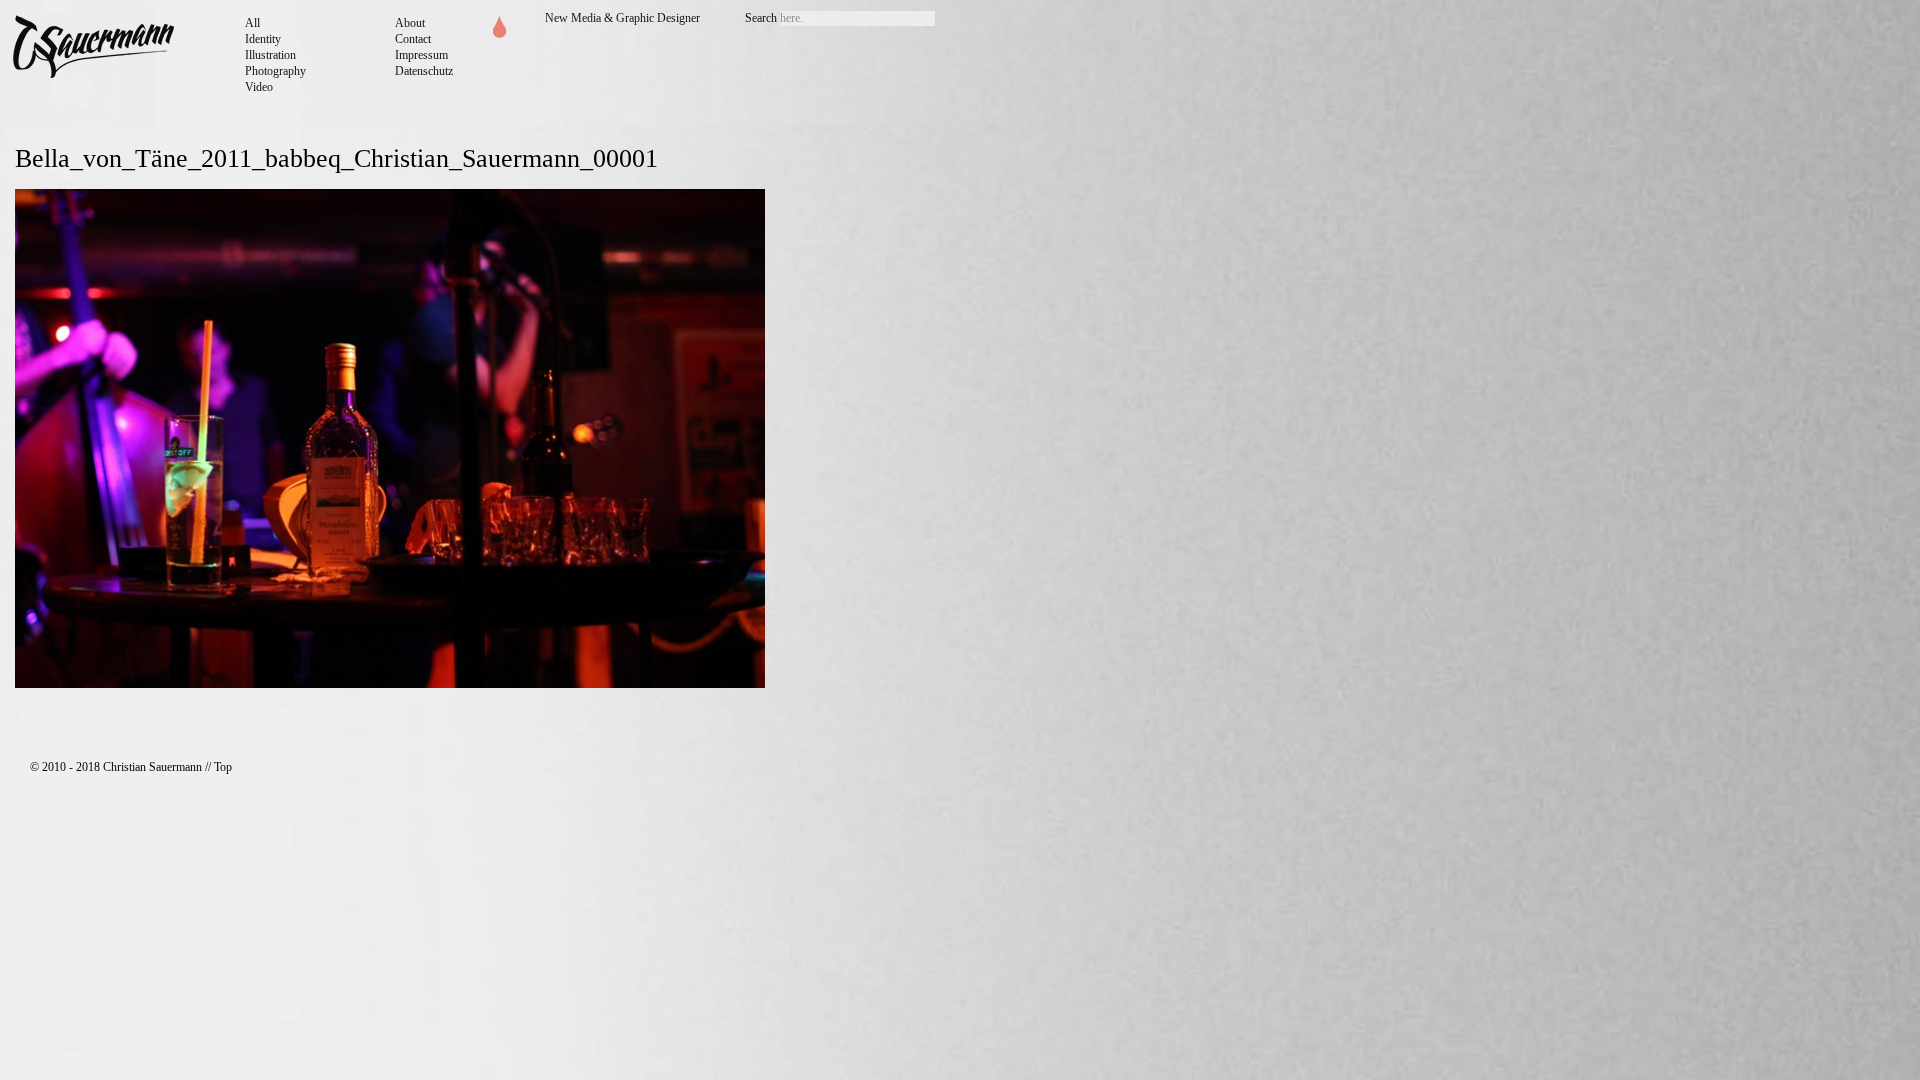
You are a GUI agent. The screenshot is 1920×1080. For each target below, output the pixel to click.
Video (259, 87)
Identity (263, 39)
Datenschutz (424, 71)
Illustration (270, 55)
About (410, 23)
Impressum (421, 55)
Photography (275, 71)
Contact (413, 39)
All (252, 23)
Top (223, 767)
